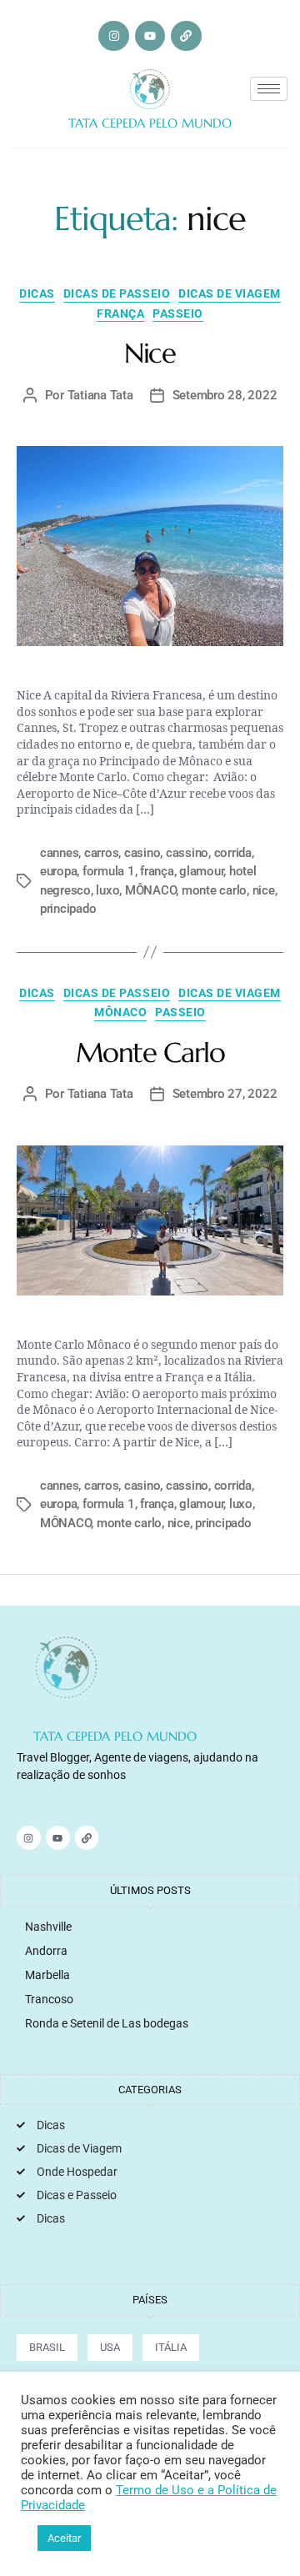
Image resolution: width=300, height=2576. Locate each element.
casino (142, 853)
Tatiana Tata (100, 395)
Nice (150, 353)
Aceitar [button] (64, 2538)
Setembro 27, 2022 (225, 1094)
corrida (233, 853)
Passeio (178, 313)
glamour (201, 871)
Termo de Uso (157, 2490)
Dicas (37, 293)
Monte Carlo (150, 1052)
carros (101, 853)
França (120, 313)
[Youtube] (150, 36)
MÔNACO (150, 890)
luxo (107, 890)
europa (58, 871)
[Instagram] (113, 36)
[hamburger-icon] (269, 89)
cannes (59, 853)
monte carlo (214, 890)
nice (264, 890)
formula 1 (109, 871)
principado (68, 909)
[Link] (186, 36)
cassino (187, 853)
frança (157, 871)
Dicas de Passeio (117, 293)
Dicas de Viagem (230, 293)
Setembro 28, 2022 (225, 395)
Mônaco (120, 1012)
